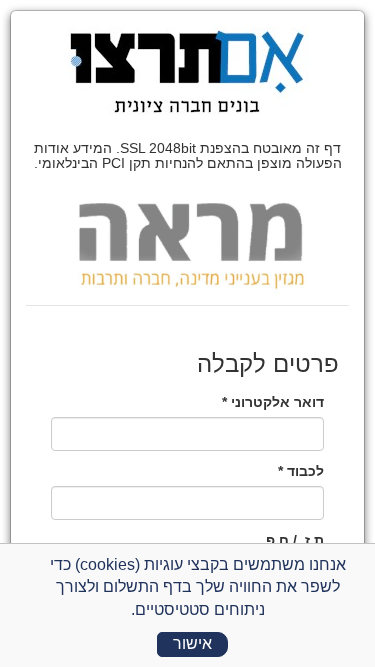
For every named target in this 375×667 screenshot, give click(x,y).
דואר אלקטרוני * (273, 402)
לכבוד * (301, 471)
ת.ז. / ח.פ (295, 540)
